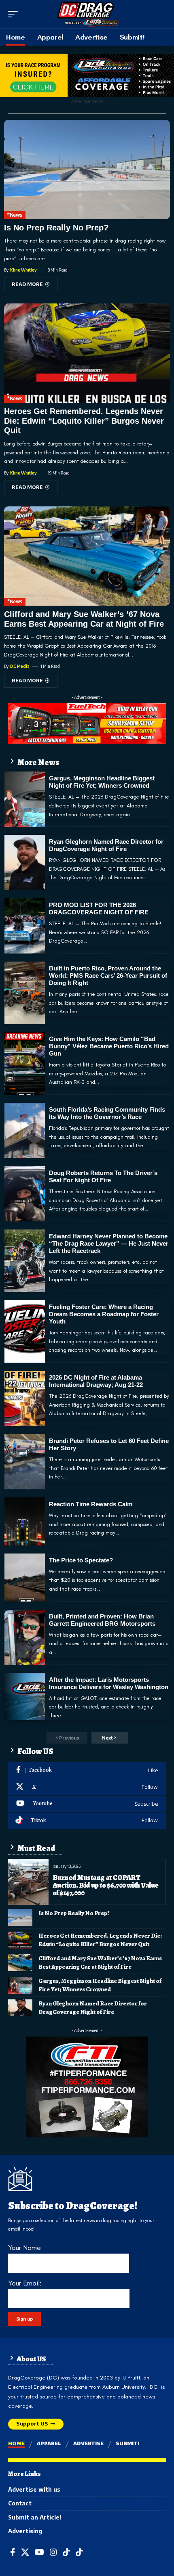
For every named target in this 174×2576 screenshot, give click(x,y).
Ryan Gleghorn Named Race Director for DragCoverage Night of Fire (106, 845)
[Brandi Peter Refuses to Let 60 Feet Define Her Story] (25, 1462)
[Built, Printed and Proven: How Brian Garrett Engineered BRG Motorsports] (25, 1637)
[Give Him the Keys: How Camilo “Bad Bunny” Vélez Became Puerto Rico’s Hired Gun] (25, 1063)
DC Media (20, 666)
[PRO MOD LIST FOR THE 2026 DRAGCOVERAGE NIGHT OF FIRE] (25, 926)
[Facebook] (87, 1770)
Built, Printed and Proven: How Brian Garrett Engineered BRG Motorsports (102, 1620)
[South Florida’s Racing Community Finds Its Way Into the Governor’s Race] (25, 1130)
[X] (87, 1787)
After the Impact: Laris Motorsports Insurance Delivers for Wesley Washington (109, 1683)
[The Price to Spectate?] (25, 1578)
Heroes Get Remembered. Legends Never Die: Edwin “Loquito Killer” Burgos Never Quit (84, 421)
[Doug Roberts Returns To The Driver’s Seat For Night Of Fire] (25, 1194)
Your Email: (25, 2283)
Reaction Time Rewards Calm (91, 1504)
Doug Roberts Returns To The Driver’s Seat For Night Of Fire (103, 1176)
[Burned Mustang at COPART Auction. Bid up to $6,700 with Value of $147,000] (28, 1882)
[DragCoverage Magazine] (87, 14)
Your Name (24, 2248)
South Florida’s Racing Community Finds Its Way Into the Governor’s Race (107, 1113)
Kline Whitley (23, 270)
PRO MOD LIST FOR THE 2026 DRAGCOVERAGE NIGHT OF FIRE (99, 908)
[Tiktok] (87, 1821)
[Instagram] (53, 2552)
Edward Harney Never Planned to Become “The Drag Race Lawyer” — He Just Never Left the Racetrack (109, 1243)
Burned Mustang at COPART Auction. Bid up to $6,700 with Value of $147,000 (106, 1885)
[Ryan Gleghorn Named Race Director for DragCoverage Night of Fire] (25, 862)
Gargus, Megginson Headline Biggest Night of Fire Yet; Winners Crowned (102, 782)
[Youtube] (87, 1804)
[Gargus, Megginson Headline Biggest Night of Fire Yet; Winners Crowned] (25, 799)
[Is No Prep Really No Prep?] (87, 169)
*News (15, 215)
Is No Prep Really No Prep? (56, 228)
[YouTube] (39, 2552)
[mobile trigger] (15, 14)
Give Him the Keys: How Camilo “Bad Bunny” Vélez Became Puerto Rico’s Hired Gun (109, 1046)
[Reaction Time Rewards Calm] (25, 1521)
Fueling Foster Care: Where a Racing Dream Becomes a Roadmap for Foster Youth (104, 1314)
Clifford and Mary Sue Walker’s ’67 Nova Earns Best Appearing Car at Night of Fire (100, 1962)
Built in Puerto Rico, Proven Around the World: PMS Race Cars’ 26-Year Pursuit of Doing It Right (108, 975)
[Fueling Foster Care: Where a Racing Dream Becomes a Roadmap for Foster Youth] (25, 1331)
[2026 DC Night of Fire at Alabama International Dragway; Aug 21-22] (25, 1398)
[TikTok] (66, 2552)
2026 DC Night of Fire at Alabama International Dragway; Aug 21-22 (96, 1381)
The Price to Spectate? (81, 1560)
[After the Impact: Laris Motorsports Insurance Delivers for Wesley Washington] (25, 1697)
